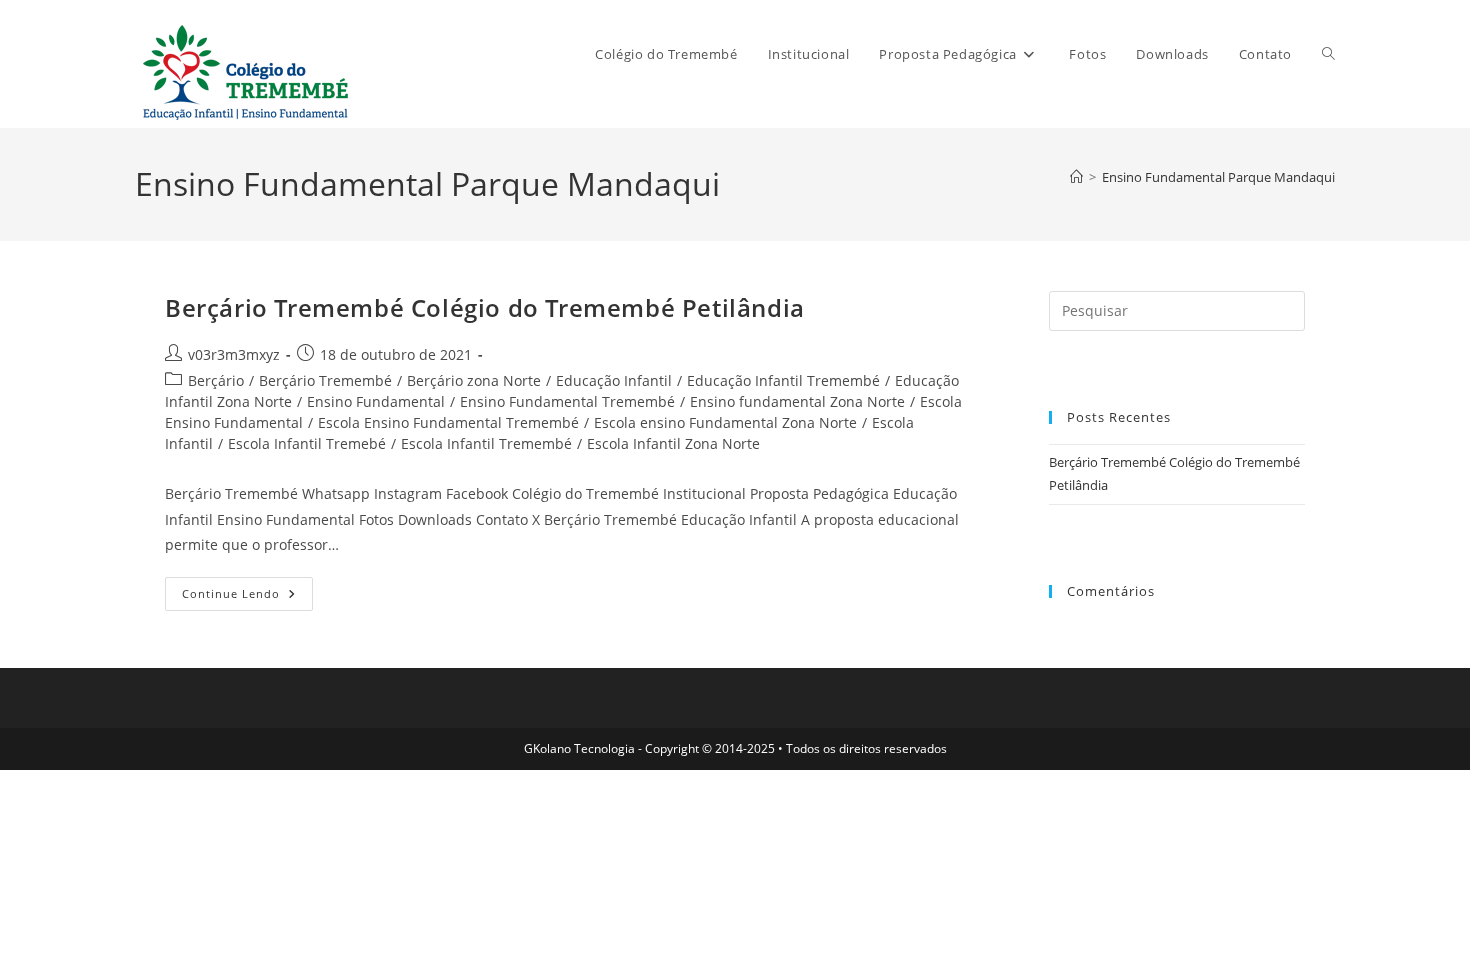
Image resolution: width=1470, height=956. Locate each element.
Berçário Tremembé (325, 380)
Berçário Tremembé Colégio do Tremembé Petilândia (485, 307)
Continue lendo (247, 597)
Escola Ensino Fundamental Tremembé (448, 422)
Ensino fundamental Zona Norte (797, 401)
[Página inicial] (1076, 177)
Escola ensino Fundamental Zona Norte (725, 422)
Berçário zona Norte (474, 380)
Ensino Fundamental (376, 401)
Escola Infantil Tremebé (307, 443)
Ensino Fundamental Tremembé (567, 401)
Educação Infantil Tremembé (783, 380)
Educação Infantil (614, 380)
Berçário (216, 380)
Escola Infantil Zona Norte (673, 443)
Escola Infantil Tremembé (486, 443)
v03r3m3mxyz (234, 354)
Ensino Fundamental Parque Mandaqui (1218, 177)
